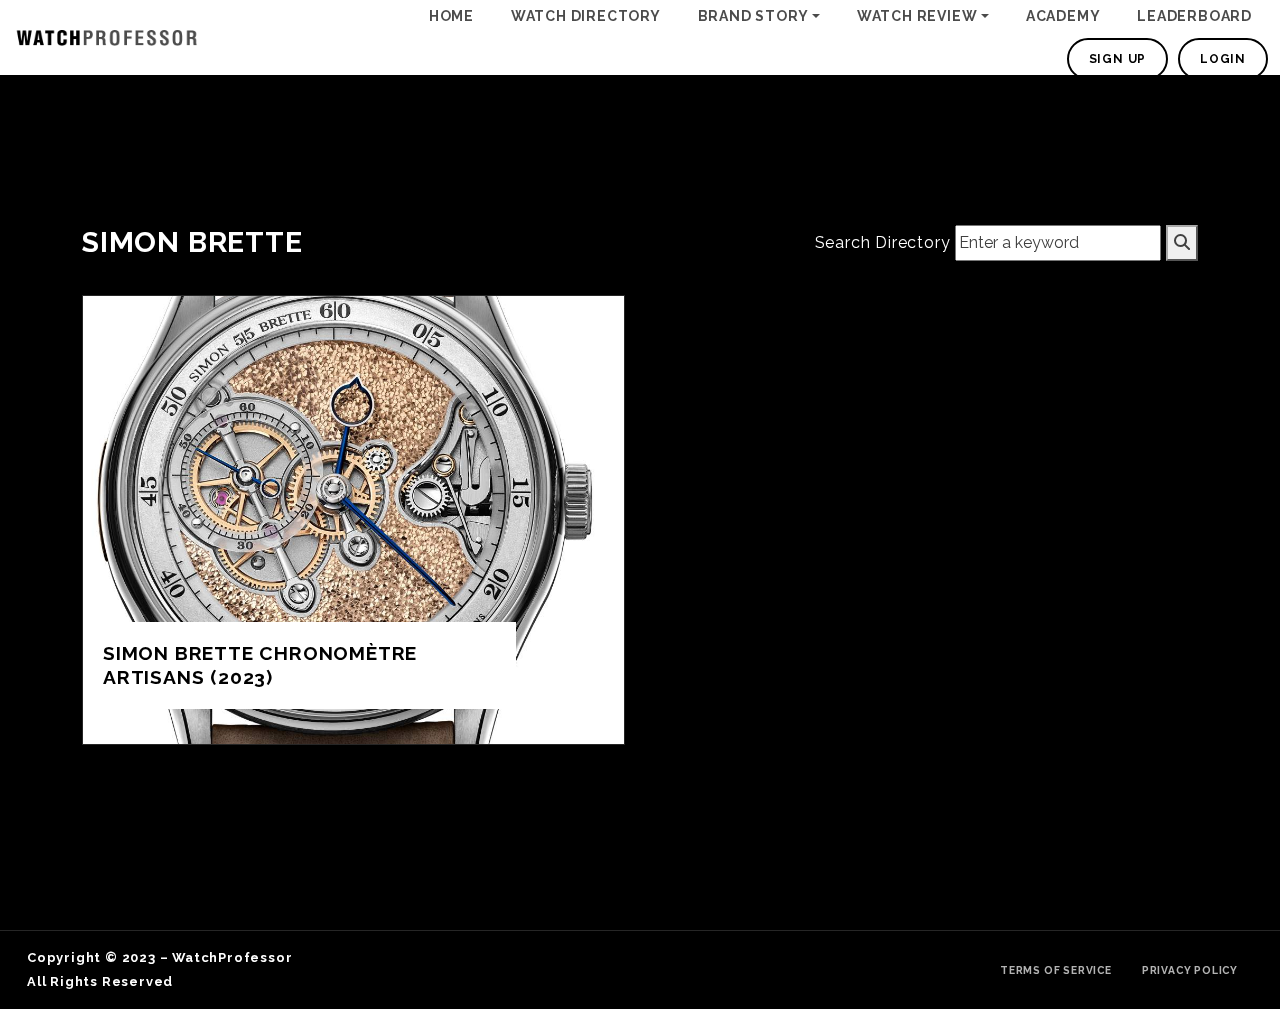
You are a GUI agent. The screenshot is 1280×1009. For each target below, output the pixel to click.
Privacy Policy (1190, 970)
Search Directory (883, 242)
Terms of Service (1056, 970)
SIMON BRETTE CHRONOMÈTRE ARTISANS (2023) (260, 664)
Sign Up (1118, 59)
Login (1223, 59)
